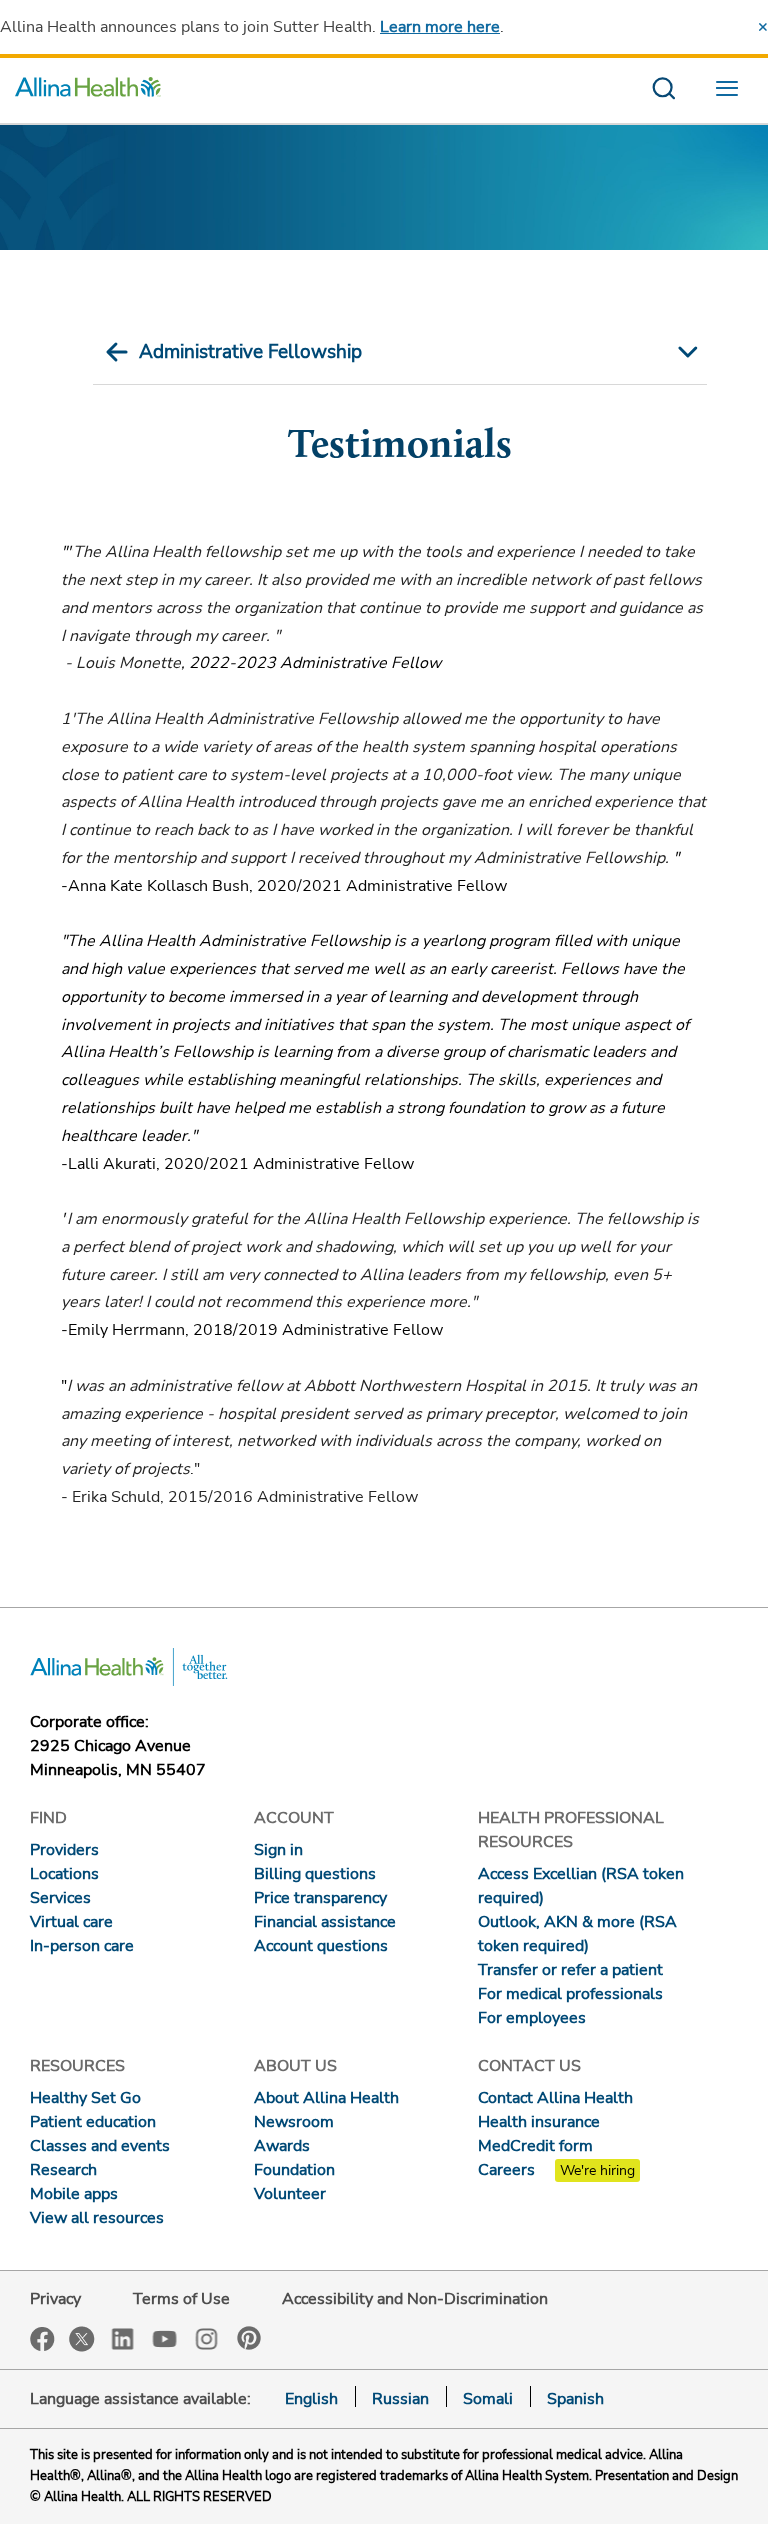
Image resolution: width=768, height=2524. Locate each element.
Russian (400, 2399)
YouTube (165, 2337)
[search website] (663, 90)
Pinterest (249, 2338)
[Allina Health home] (88, 90)
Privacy (55, 2299)
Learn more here (440, 27)
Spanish (575, 2399)
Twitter (82, 2339)
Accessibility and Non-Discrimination (415, 2299)
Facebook (42, 2339)
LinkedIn (123, 2337)
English (311, 2399)
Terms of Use (181, 2299)
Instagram (207, 2337)
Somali (488, 2399)
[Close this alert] (763, 27)
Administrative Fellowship (250, 352)
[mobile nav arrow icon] (685, 352)
